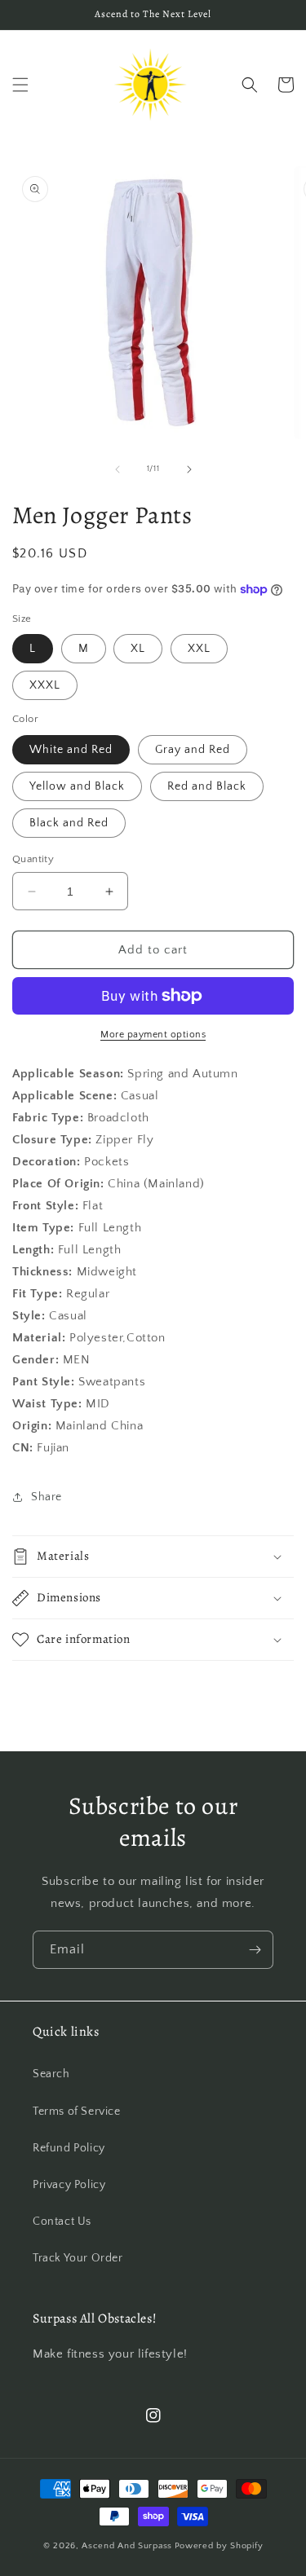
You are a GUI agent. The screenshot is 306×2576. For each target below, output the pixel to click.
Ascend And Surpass (127, 2546)
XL (138, 649)
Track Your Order (78, 2258)
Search (51, 2074)
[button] (20, 85)
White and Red (71, 750)
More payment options (153, 1035)
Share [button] (47, 1497)
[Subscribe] (255, 1950)
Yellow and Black (77, 786)
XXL (199, 649)
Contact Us (62, 2222)
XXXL (45, 685)
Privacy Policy (69, 2185)
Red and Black (207, 786)
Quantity (33, 859)
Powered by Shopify (219, 2546)
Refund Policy (69, 2148)
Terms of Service (77, 2111)
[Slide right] (189, 469)
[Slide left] (118, 469)
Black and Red (69, 823)
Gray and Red (193, 750)
